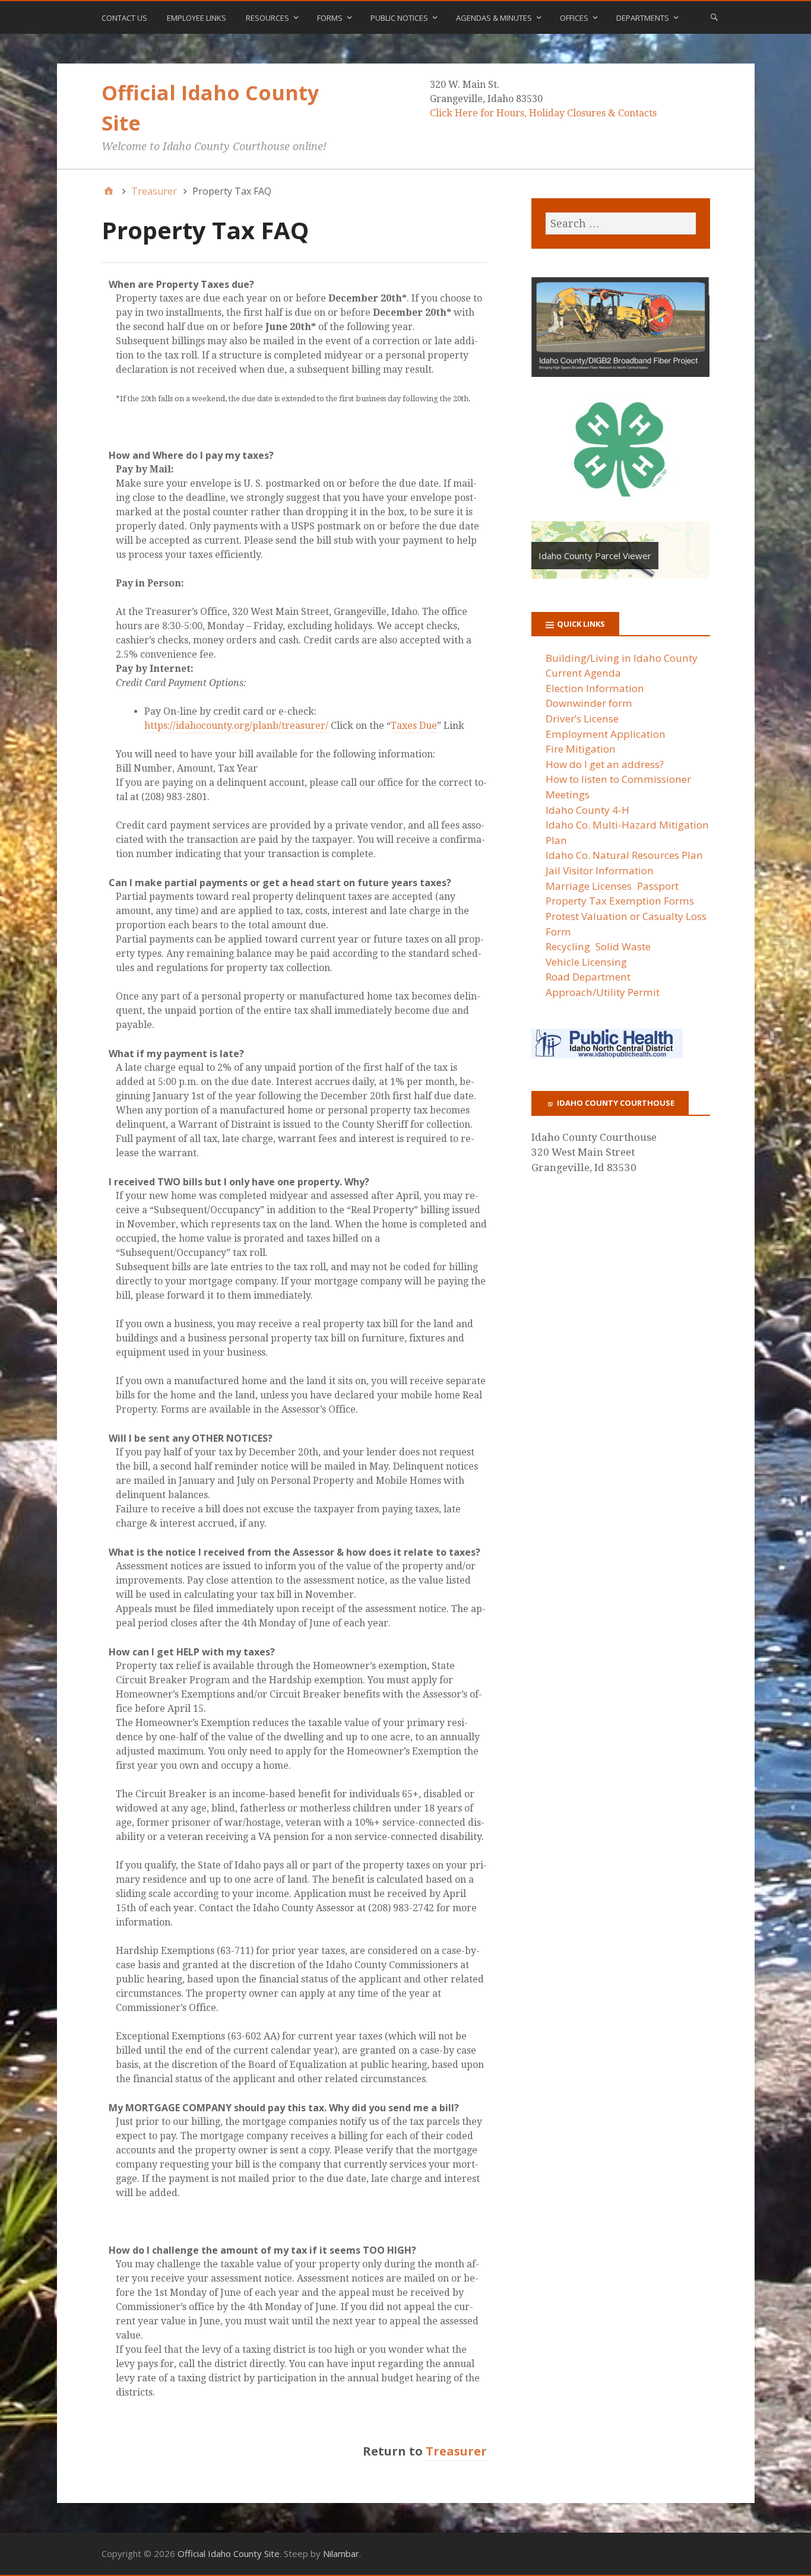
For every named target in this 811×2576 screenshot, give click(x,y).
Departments (643, 18)
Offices (574, 18)
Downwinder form (589, 703)
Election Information (595, 688)
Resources (267, 18)
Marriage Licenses (589, 886)
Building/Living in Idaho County (622, 658)
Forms (330, 18)
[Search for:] (620, 223)
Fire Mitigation (581, 749)
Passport (658, 886)
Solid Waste (623, 946)
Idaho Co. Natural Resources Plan (624, 855)
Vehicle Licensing (586, 962)
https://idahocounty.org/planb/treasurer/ (236, 726)
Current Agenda (583, 673)
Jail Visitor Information (600, 870)
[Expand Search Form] (714, 17)
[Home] (109, 191)
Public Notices (399, 18)
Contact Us (124, 18)
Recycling (568, 946)
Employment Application (606, 734)
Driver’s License (582, 718)
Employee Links (197, 18)
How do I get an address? (605, 764)
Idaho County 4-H (587, 810)
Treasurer (456, 2451)
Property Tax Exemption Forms (620, 901)
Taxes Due (414, 726)
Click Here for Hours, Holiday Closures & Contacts (543, 113)
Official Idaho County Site (229, 2553)
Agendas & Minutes (494, 18)
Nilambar (341, 2553)
